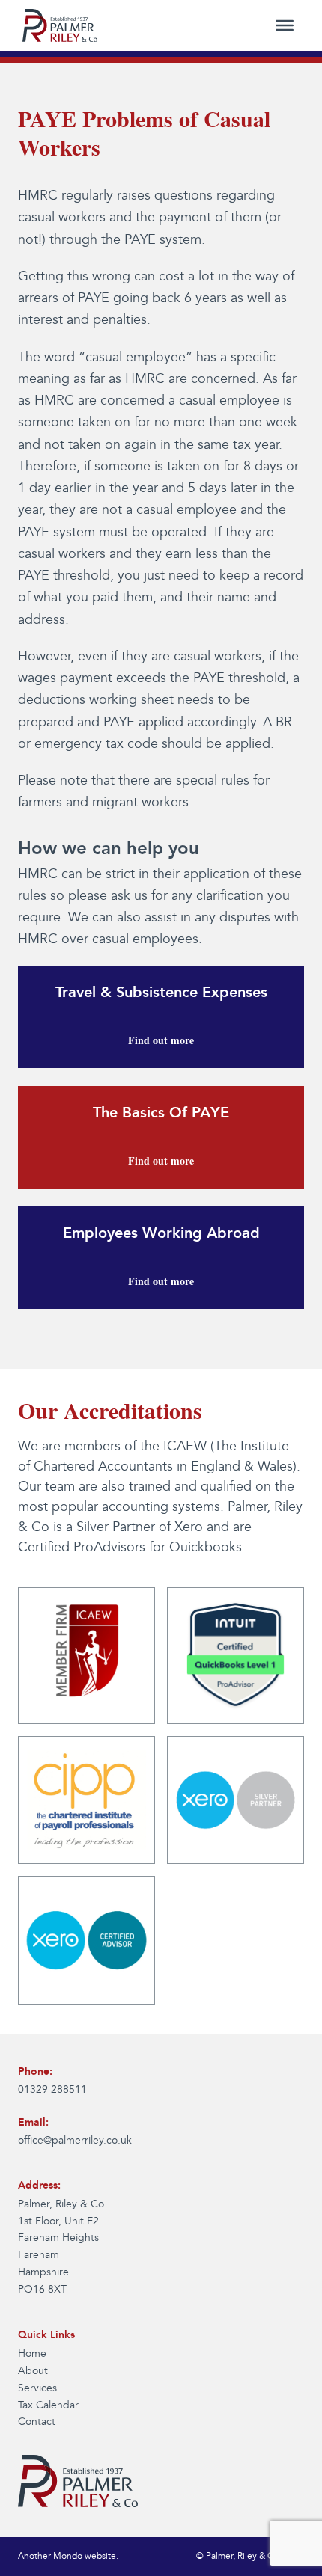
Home (32, 2354)
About (33, 2371)
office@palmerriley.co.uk (75, 2141)
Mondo (68, 2556)
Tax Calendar (48, 2405)
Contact (37, 2422)
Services (37, 2388)
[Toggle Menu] (285, 25)
